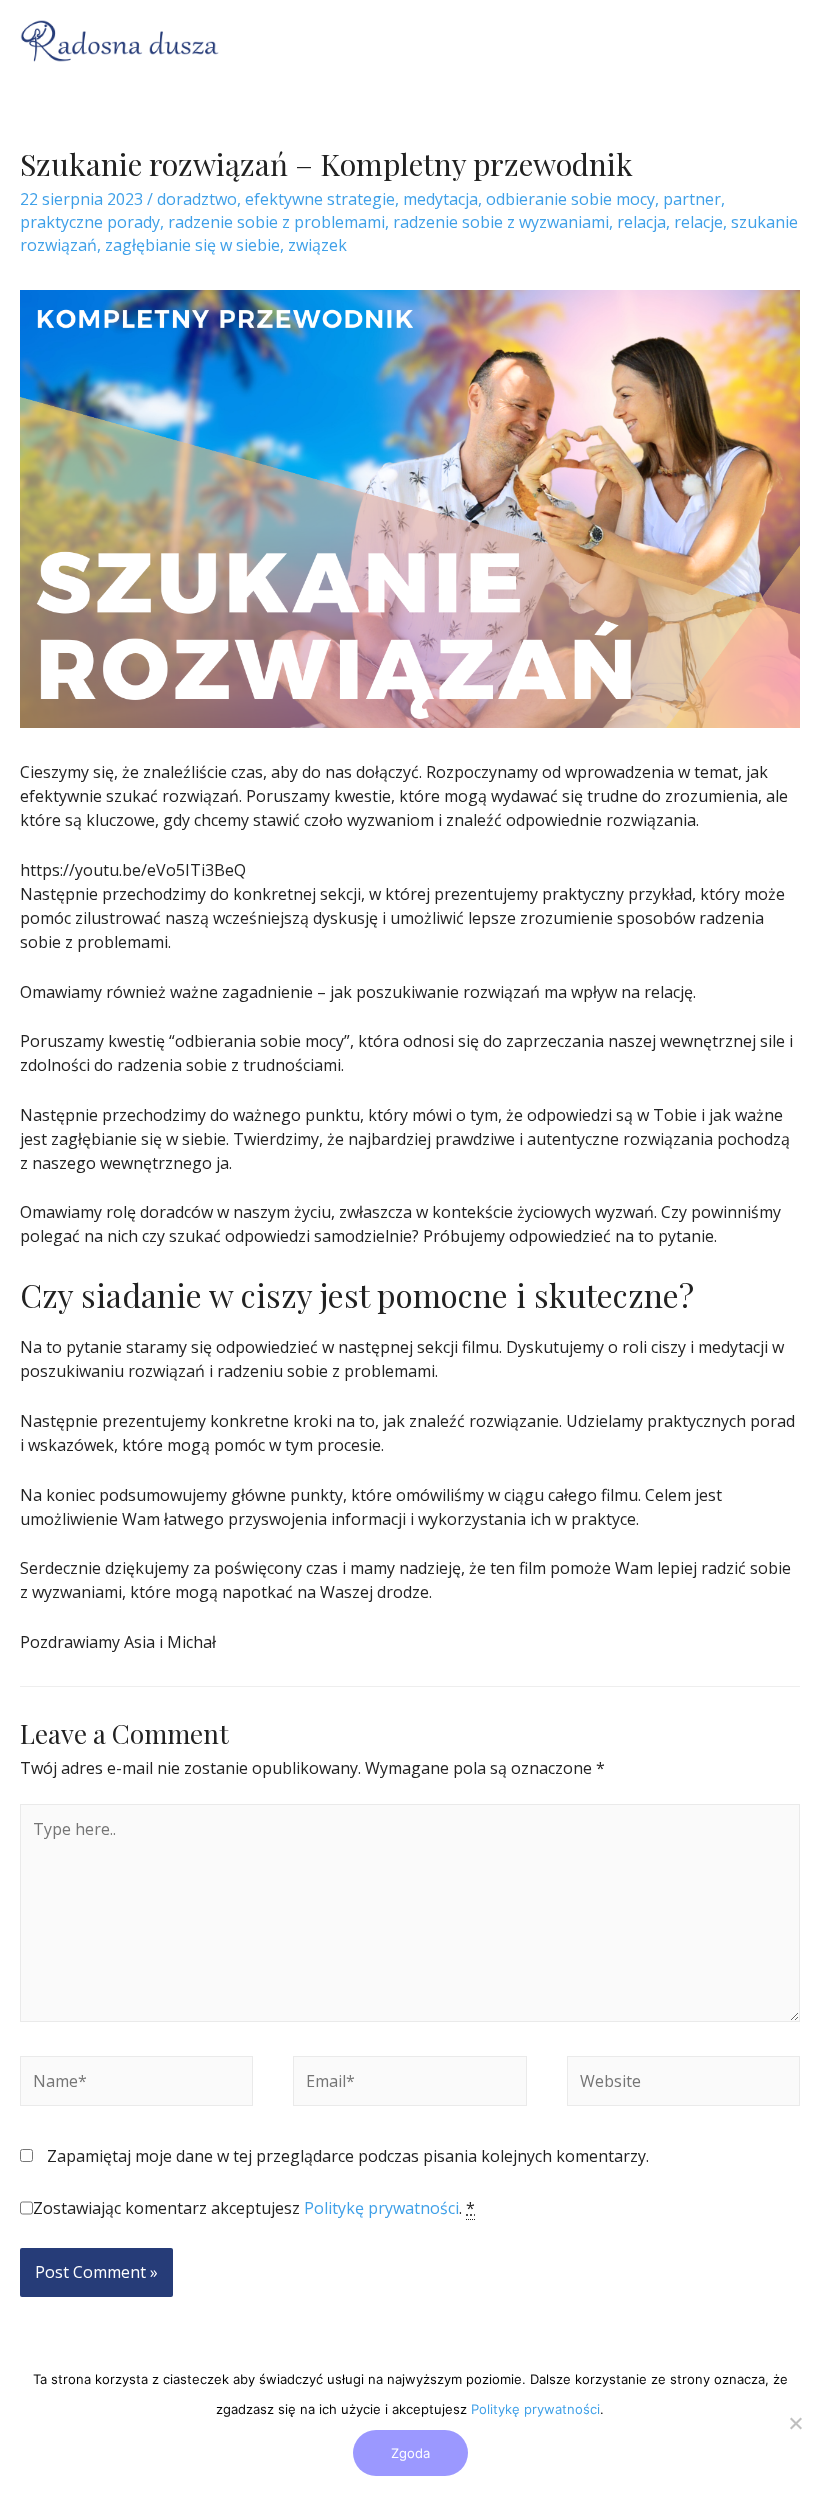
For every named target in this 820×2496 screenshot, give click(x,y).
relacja (641, 222)
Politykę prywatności (381, 2208)
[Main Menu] (773, 40)
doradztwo (197, 199)
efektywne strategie (320, 199)
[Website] (683, 2084)
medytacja (440, 199)
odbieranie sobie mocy (570, 199)
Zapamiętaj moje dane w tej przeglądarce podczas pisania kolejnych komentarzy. (348, 2156)
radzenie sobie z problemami (276, 222)
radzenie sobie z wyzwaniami (501, 222)
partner (692, 199)
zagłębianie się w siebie (192, 245)
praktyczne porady (90, 222)
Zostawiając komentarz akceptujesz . (254, 2208)
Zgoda (410, 2453)
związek (317, 245)
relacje (698, 222)
